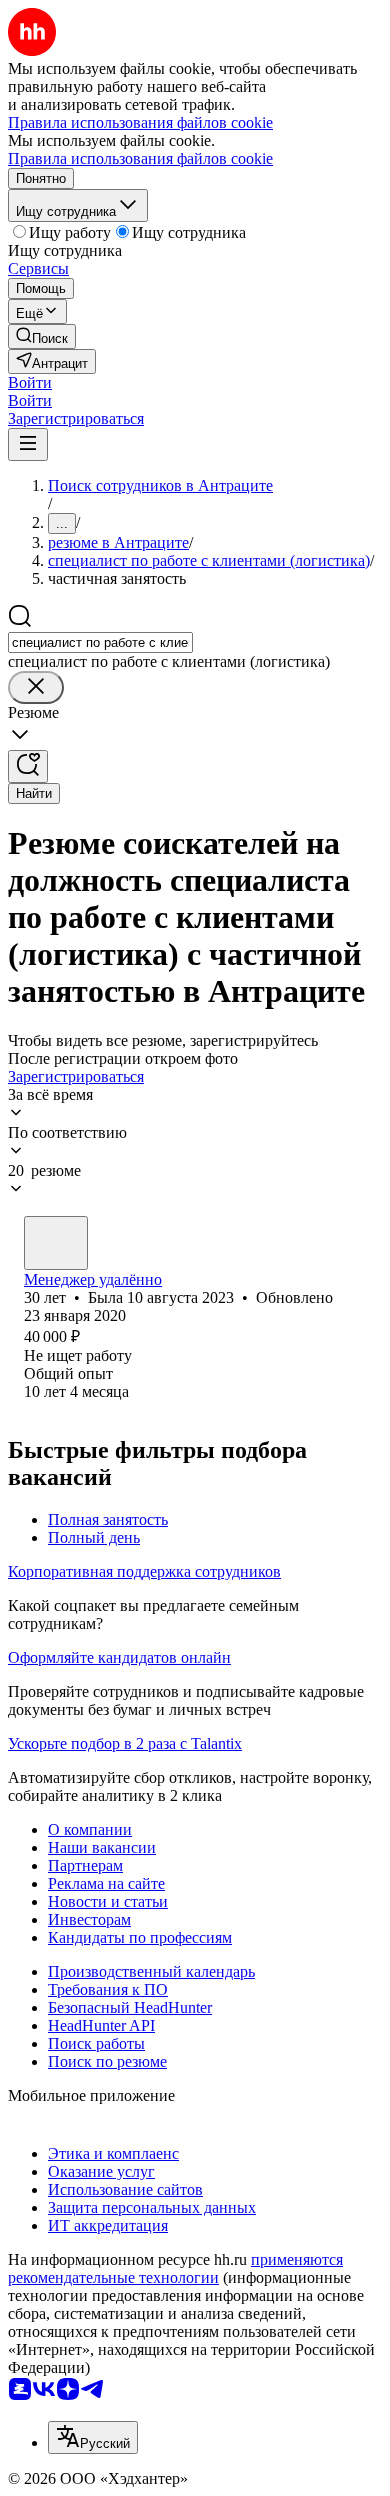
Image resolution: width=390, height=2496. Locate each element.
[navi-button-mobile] (28, 444)
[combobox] (100, 642)
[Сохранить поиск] (28, 766)
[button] (30, 382)
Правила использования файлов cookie (140, 158)
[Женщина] (56, 1243)
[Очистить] (36, 687)
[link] (42, 336)
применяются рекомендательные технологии (175, 2268)
